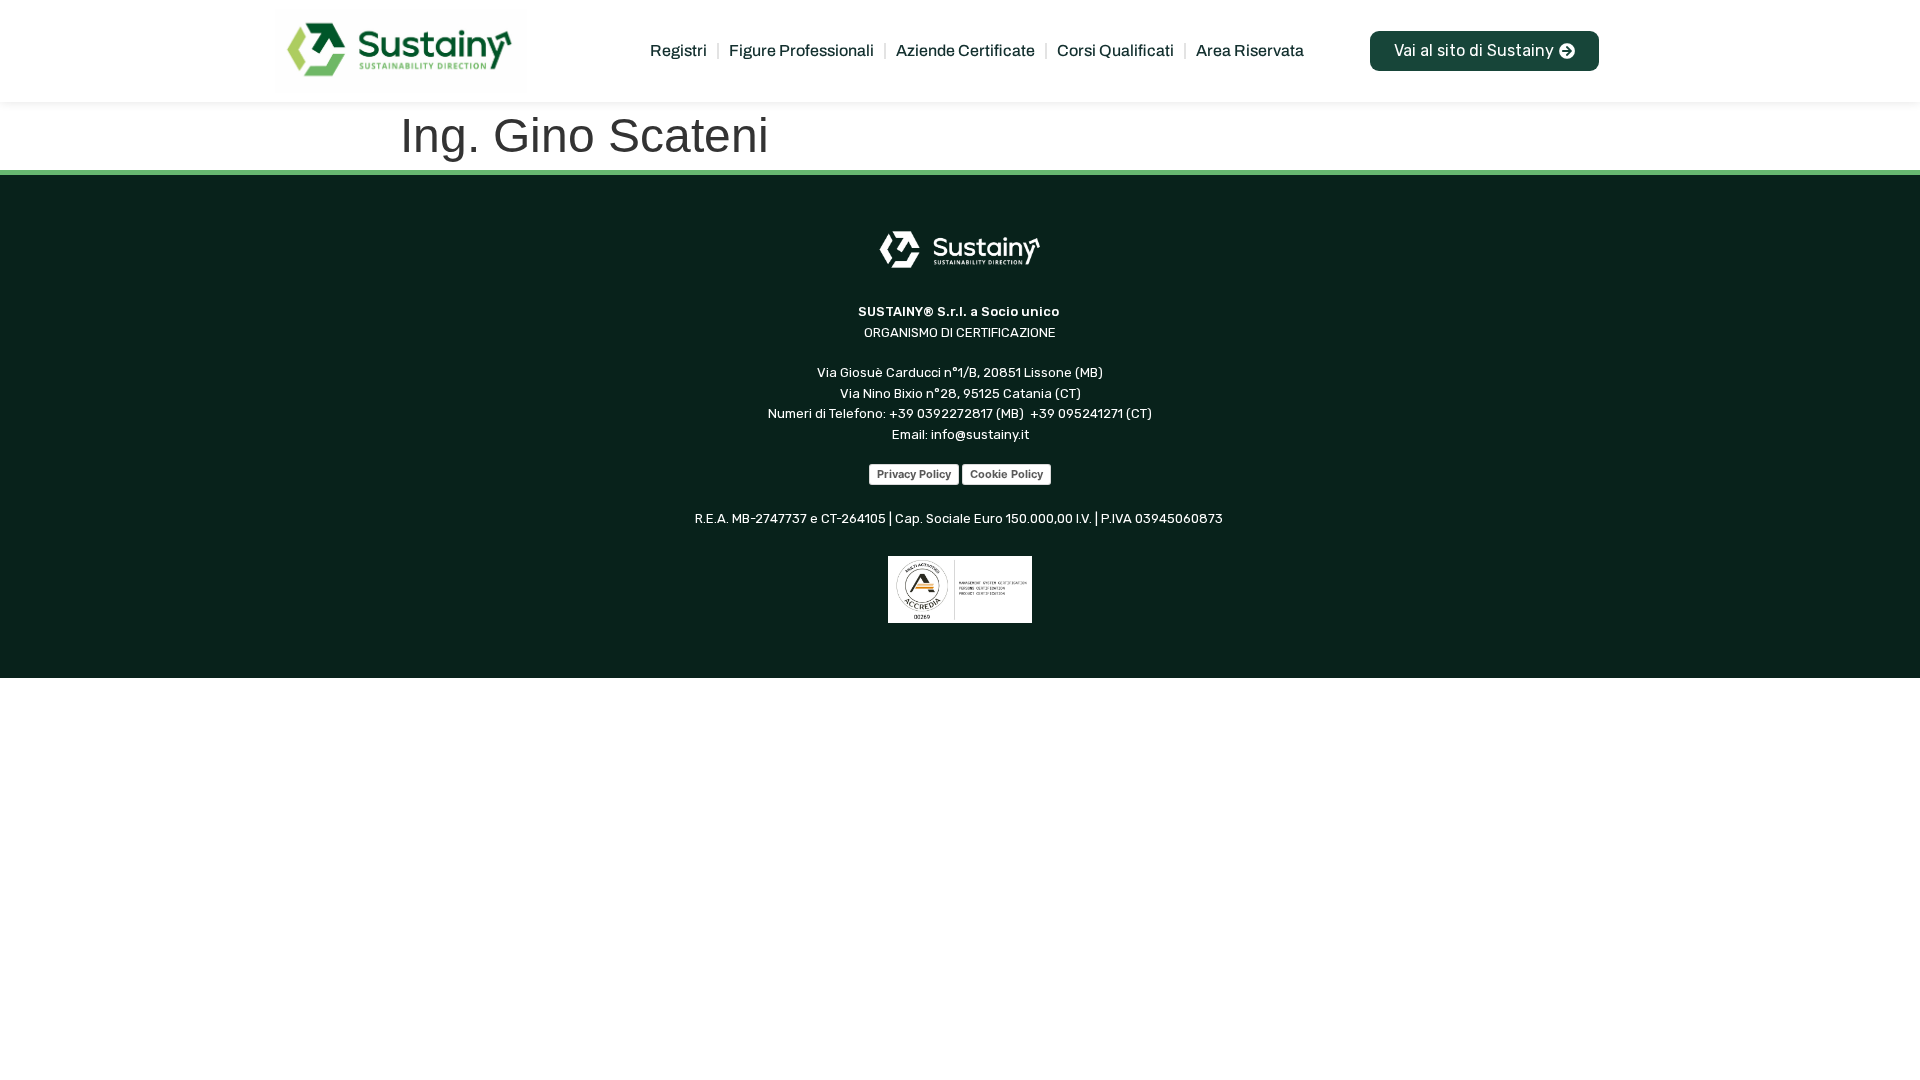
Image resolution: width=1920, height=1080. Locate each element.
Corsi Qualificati (1115, 50)
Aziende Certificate (965, 50)
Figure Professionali (801, 50)
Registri (678, 50)
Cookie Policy (1006, 474)
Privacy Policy (914, 474)
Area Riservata (1250, 50)
